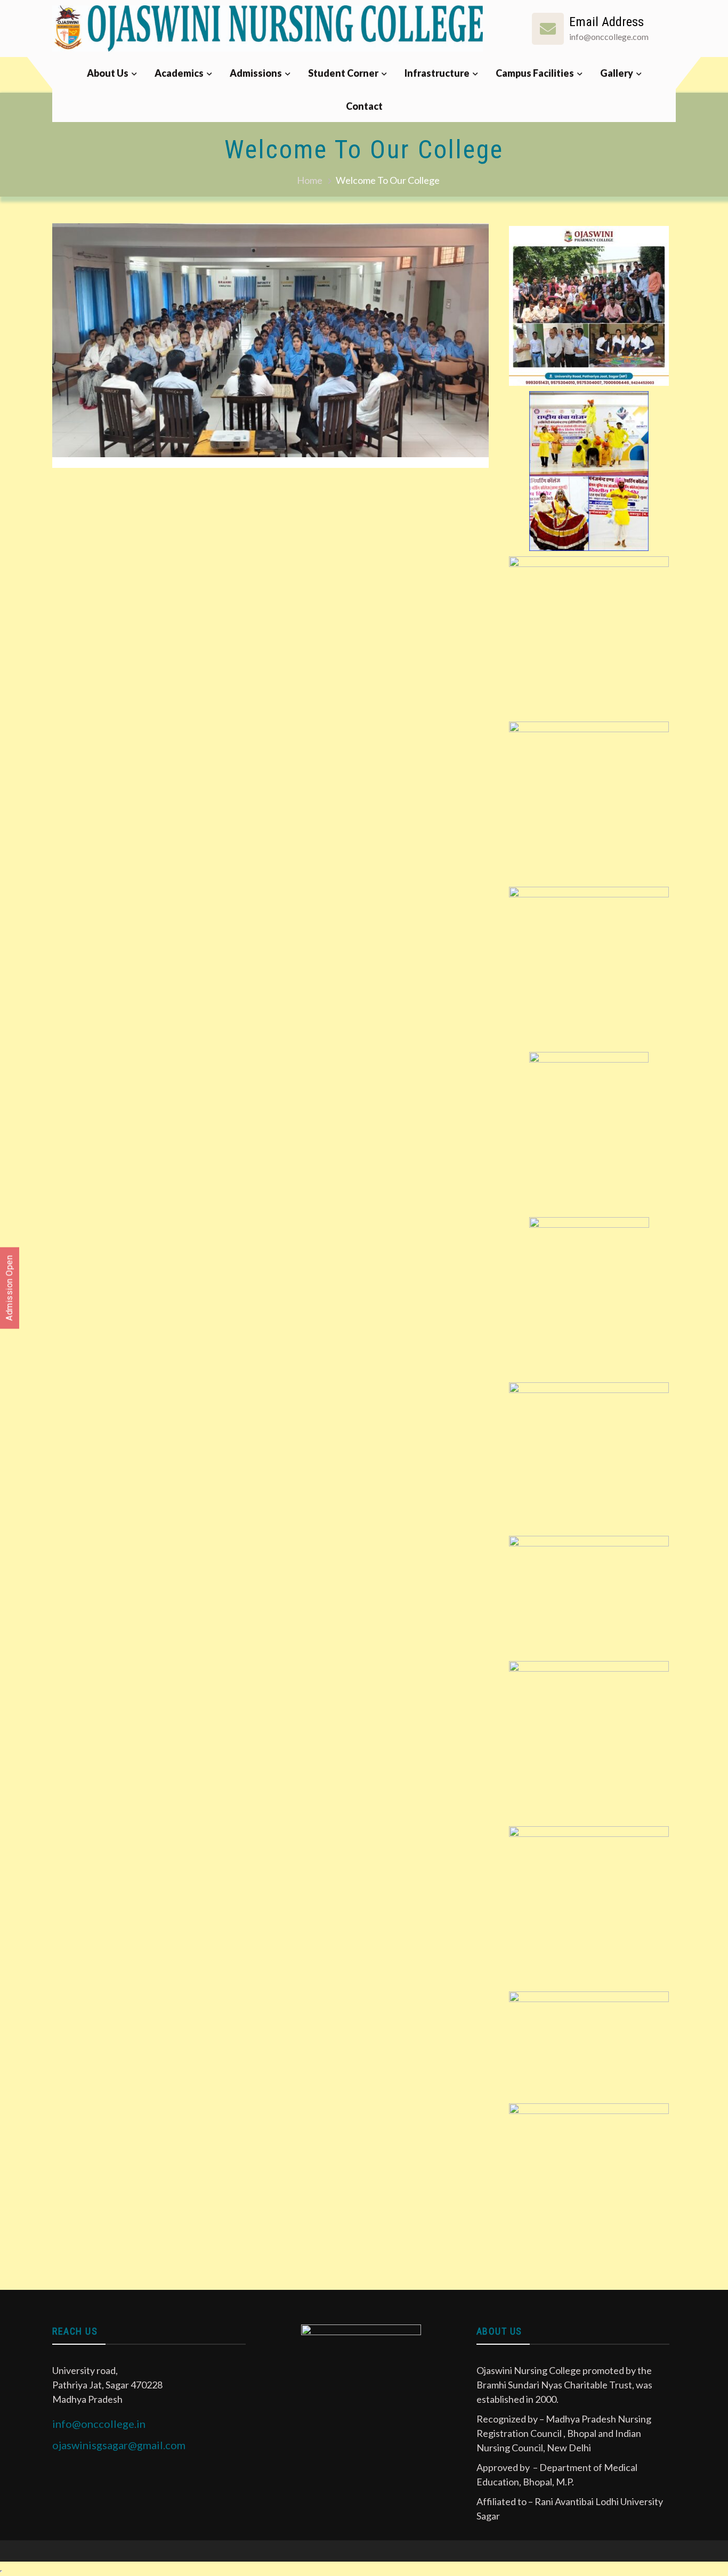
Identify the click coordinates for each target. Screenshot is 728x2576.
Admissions (256, 73)
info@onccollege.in (99, 2424)
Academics (179, 73)
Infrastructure (437, 73)
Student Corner (343, 73)
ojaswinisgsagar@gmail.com (119, 2445)
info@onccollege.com (609, 37)
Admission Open (9, 1288)
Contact (364, 106)
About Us (108, 73)
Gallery (617, 73)
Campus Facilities (535, 73)
